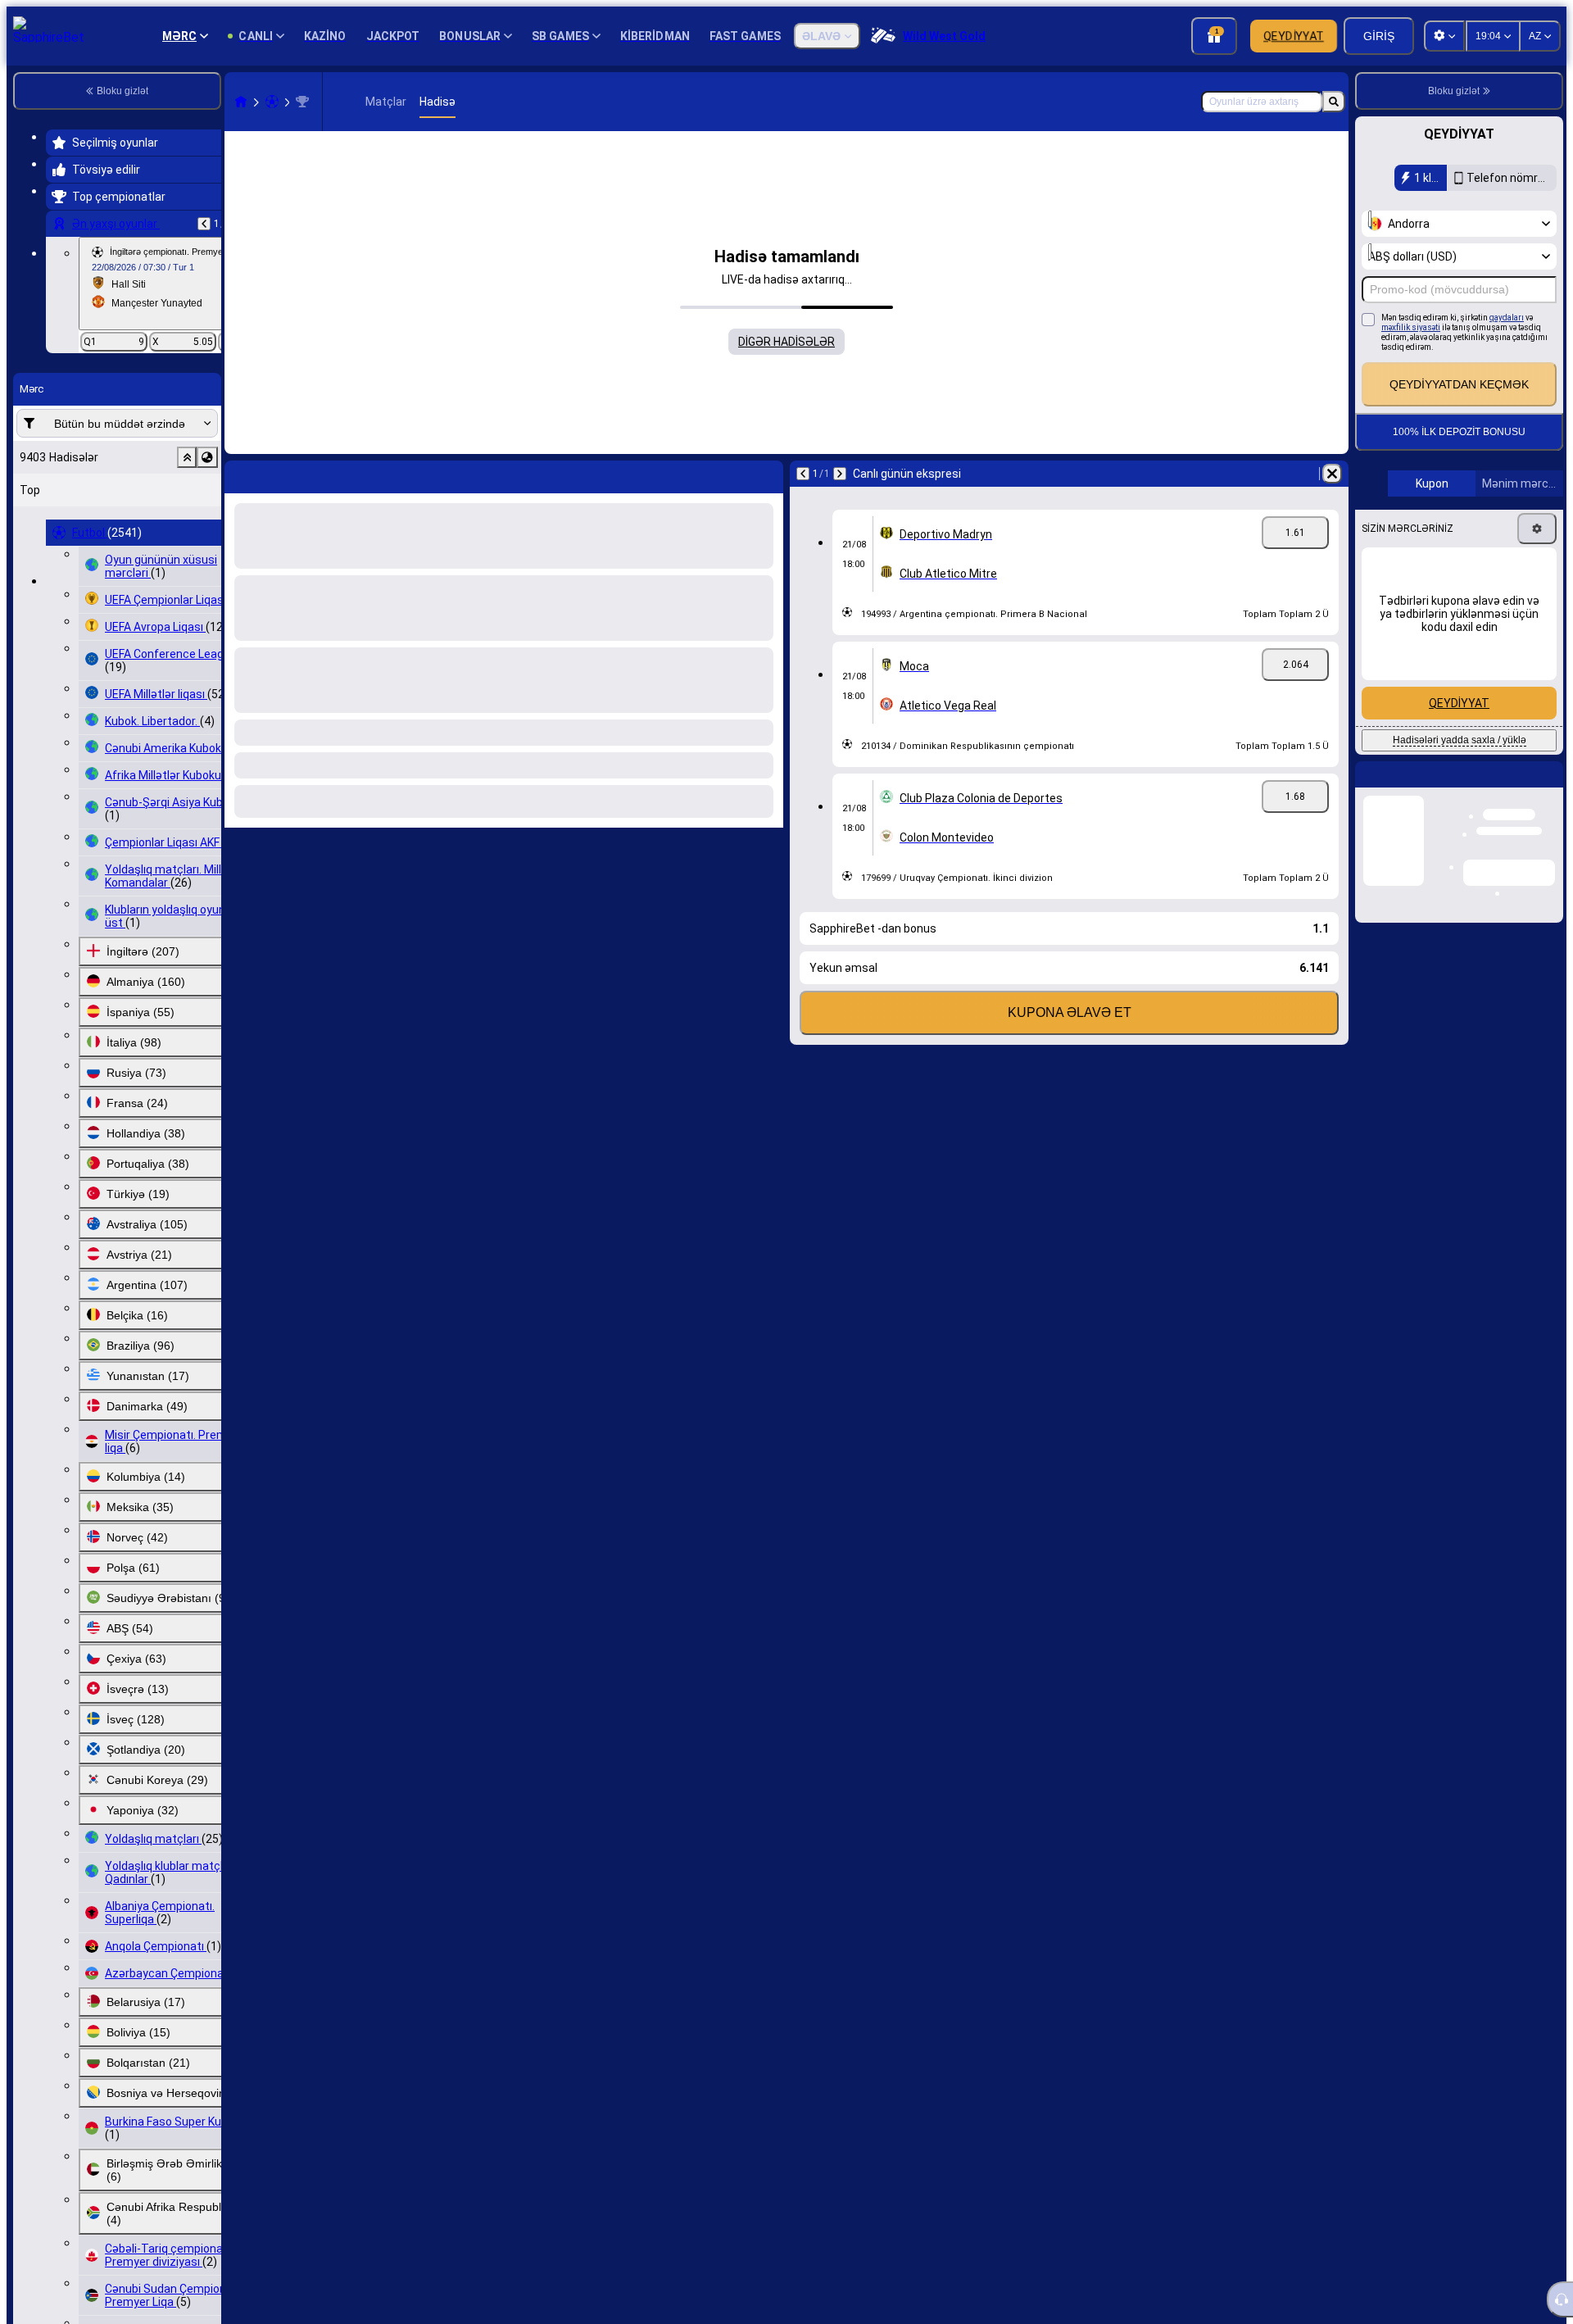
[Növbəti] (840, 474)
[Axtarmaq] (1334, 102)
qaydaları (1507, 318)
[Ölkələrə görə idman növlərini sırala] (207, 457)
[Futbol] (272, 102)
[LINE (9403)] (241, 102)
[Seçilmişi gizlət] (187, 457)
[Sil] (1332, 474)
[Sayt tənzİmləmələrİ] (1444, 36)
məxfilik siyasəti (1411, 327)
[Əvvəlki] (204, 224)
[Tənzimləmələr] (1537, 529)
